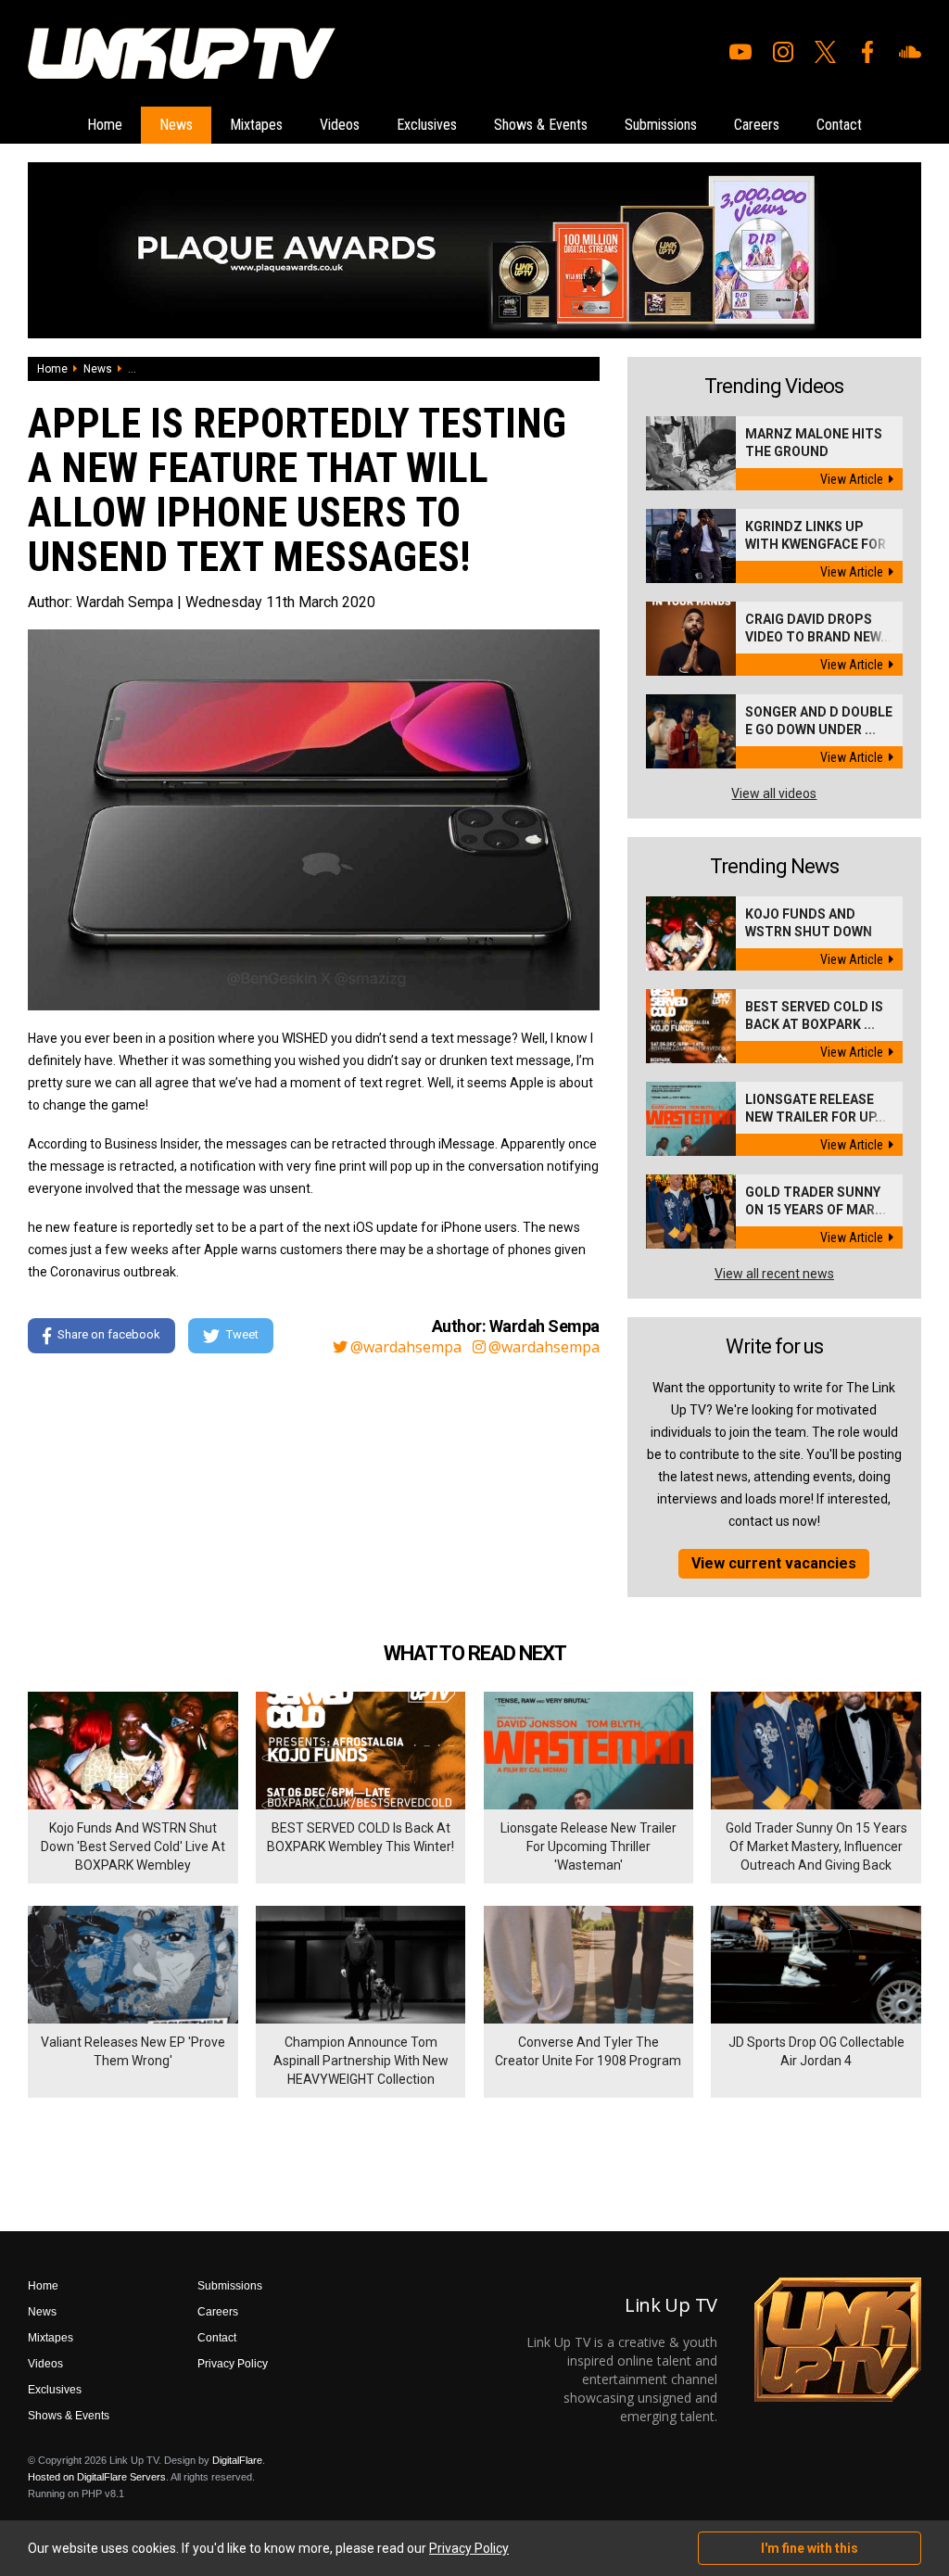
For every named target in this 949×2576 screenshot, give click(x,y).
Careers (757, 125)
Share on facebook (109, 1335)
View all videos (774, 793)
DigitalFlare (237, 2460)
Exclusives (427, 125)
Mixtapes (256, 125)
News (176, 125)
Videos (340, 125)
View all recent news (774, 1274)
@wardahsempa (406, 1347)
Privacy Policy (233, 2364)
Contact (839, 125)
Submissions (661, 125)
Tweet (242, 1335)
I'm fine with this (810, 2548)
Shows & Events (541, 125)
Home (105, 125)
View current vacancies (774, 1563)
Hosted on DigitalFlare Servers (97, 2477)
